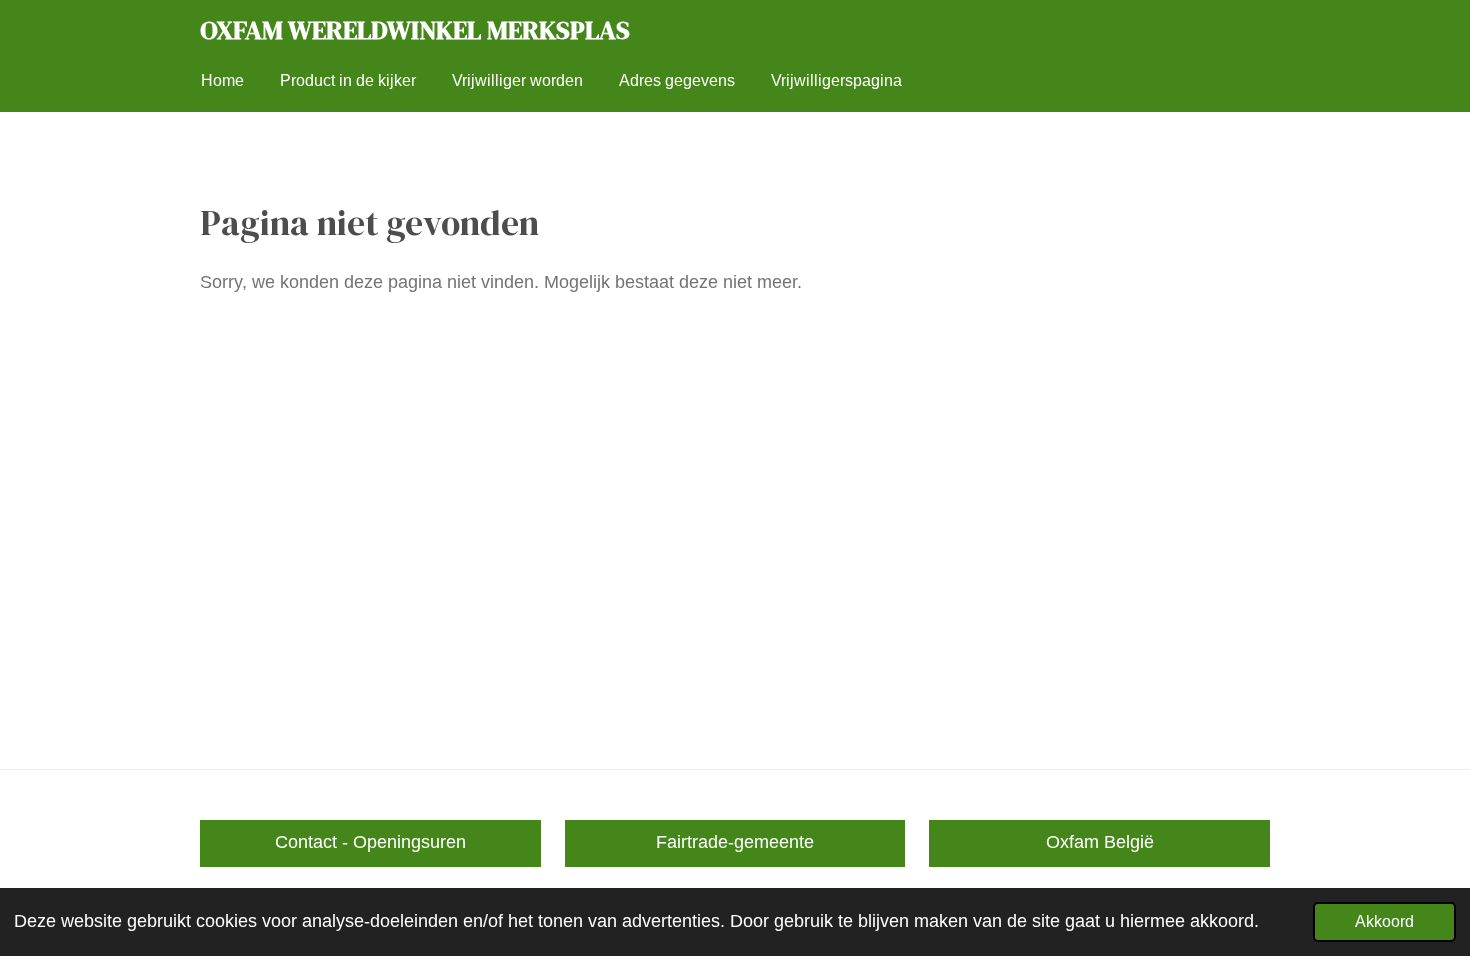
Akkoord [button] (1384, 921)
